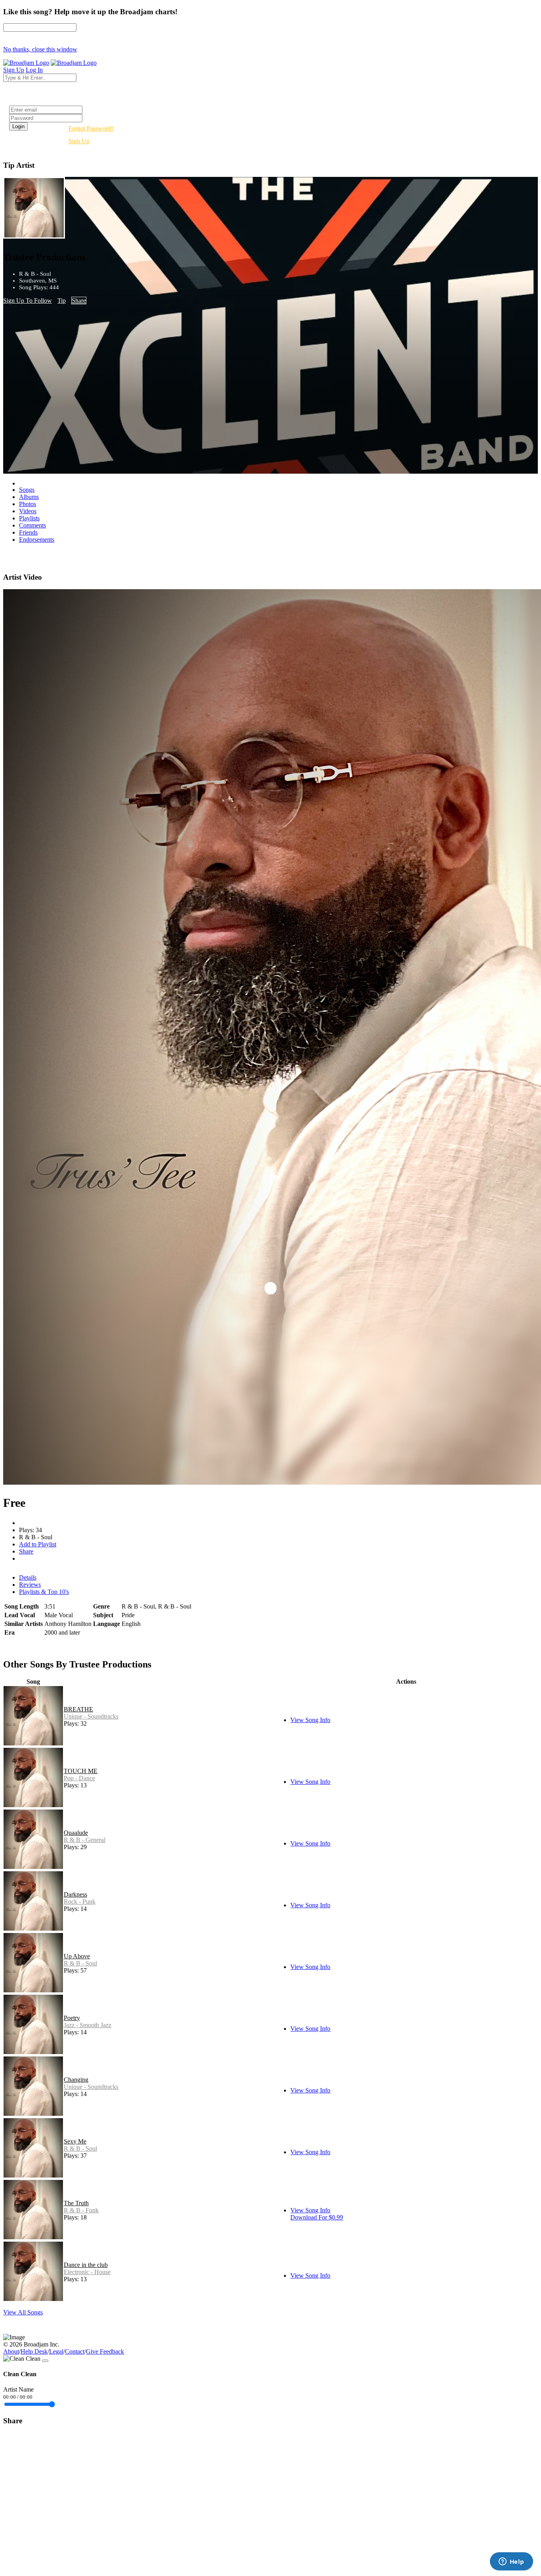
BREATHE (78, 1709)
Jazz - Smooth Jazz (88, 2025)
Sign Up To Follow (28, 301)
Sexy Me (75, 2141)
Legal (56, 2351)
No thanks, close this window (40, 49)
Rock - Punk (80, 1902)
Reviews (30, 1585)
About (11, 2351)
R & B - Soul (80, 1963)
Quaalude (76, 1833)
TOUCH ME (81, 1771)
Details (28, 1577)
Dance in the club (86, 2265)
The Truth (76, 2203)
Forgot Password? (91, 128)
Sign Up (79, 141)
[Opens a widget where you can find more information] (511, 2562)
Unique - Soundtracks (91, 1716)
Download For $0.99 (317, 2217)
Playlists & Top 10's (44, 1592)
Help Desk (34, 2351)
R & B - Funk (81, 2210)
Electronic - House (87, 2272)
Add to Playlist (38, 1544)
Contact (75, 2351)
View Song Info (310, 1720)
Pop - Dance (79, 1778)
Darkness (75, 1894)
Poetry (72, 2018)
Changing (76, 2080)
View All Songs (23, 2312)
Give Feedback (105, 2351)
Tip (62, 301)
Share (79, 301)
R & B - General (85, 1840)
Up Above (77, 1956)
